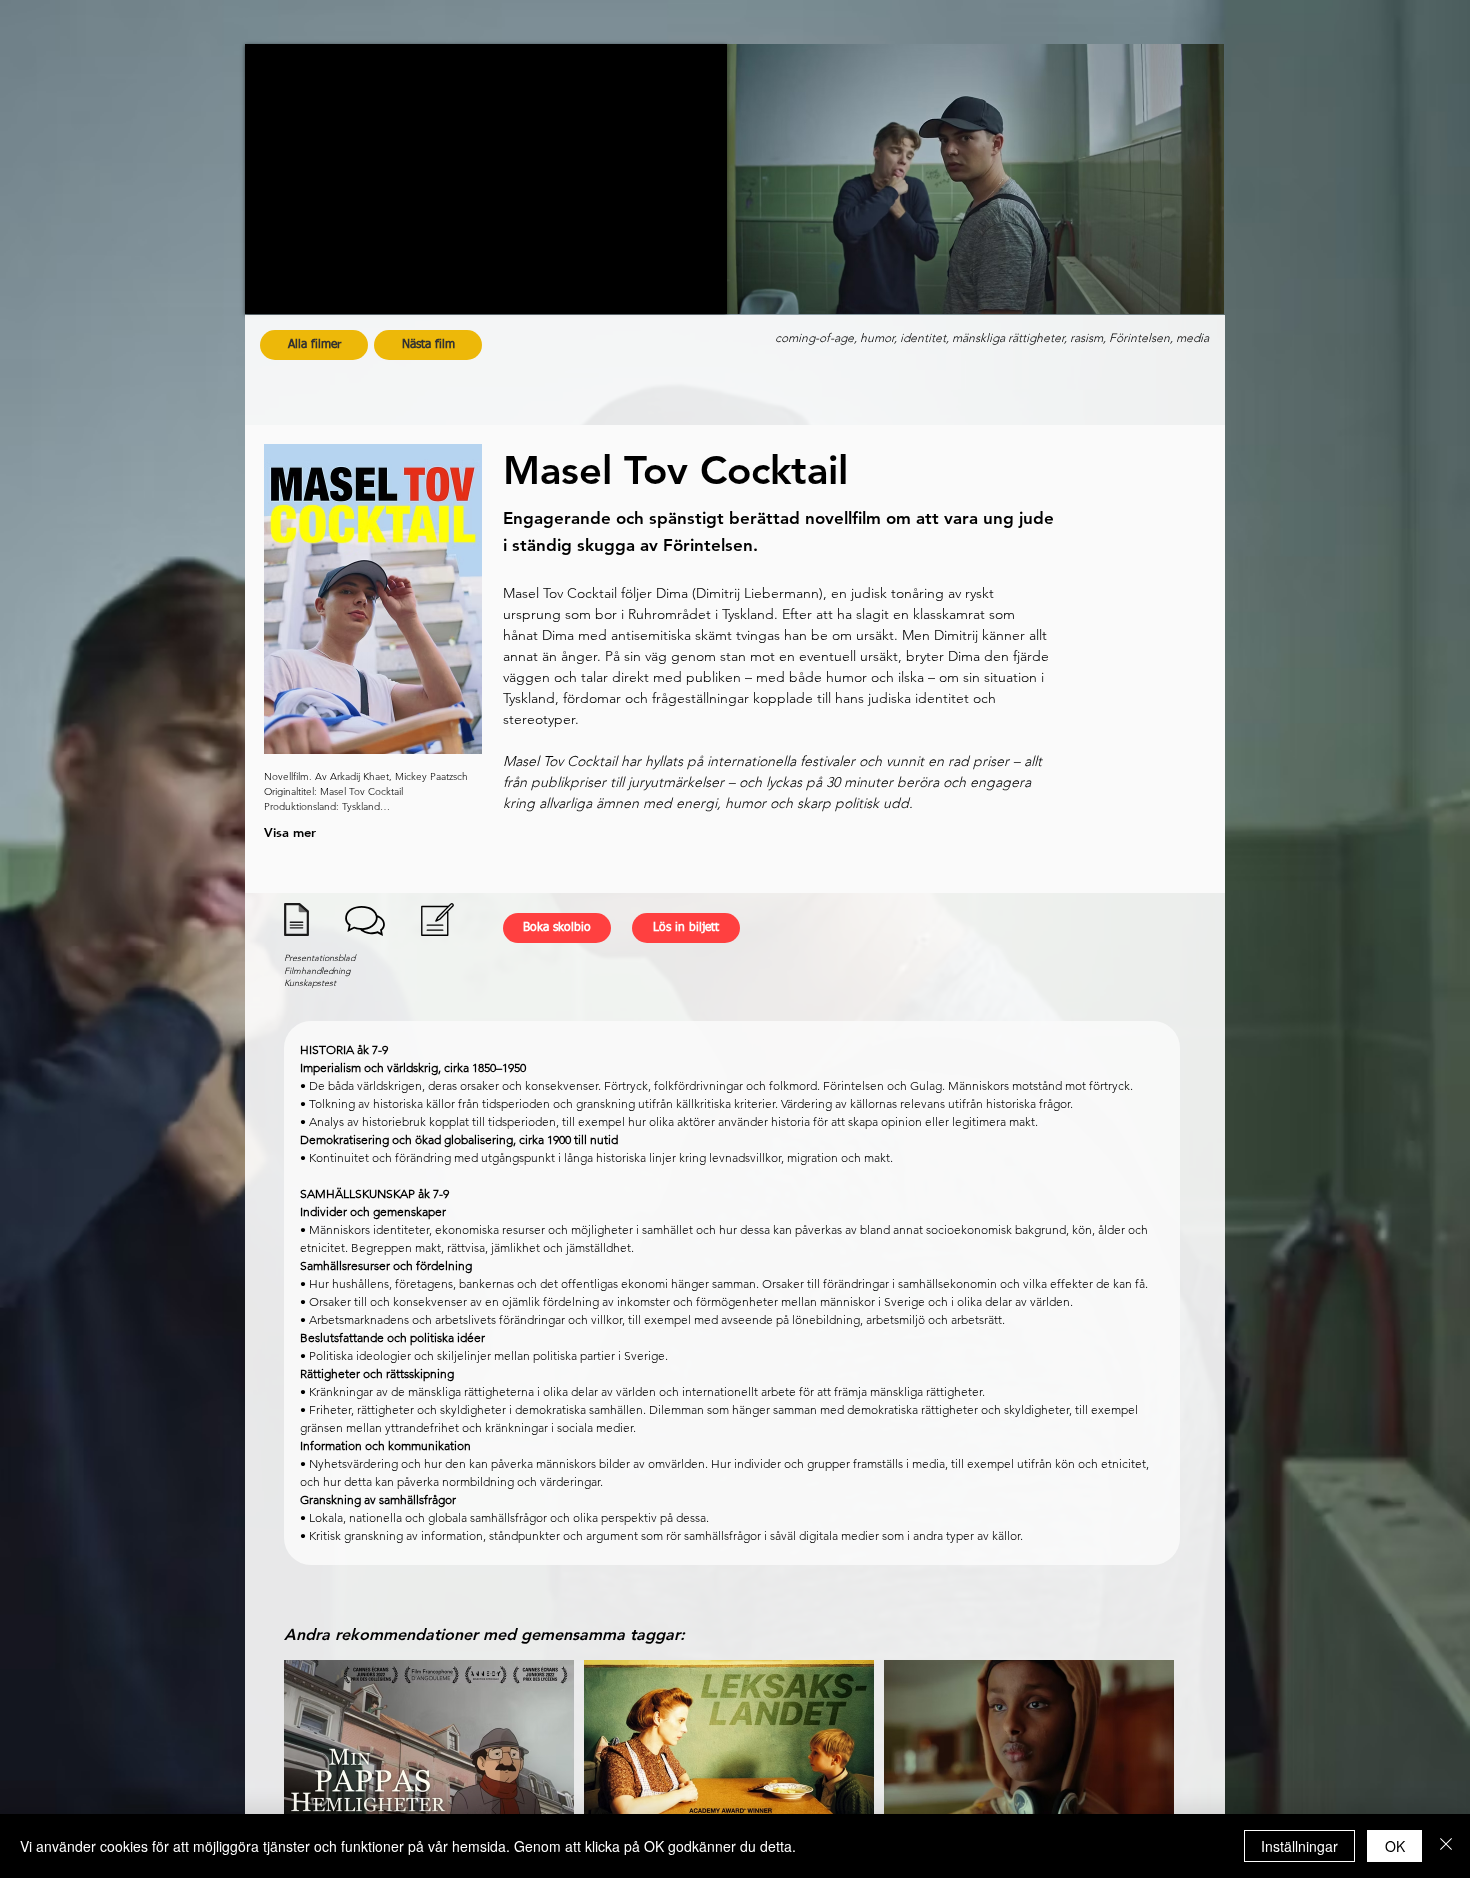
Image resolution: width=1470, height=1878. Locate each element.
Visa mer (290, 832)
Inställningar (1299, 1846)
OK (1395, 1846)
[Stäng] (1446, 1846)
